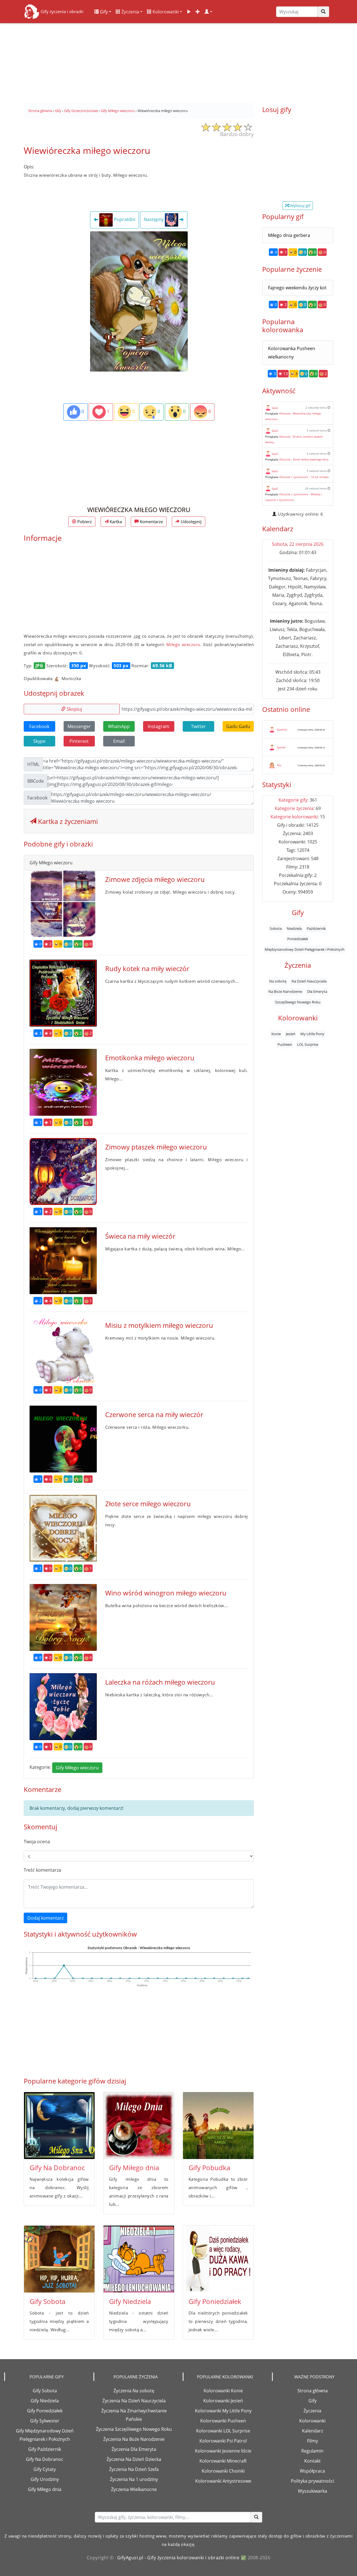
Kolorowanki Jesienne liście (223, 2451)
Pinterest (79, 741)
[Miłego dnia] (139, 2126)
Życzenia (130, 12)
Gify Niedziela (130, 2301)
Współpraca (312, 2471)
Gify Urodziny (45, 2479)
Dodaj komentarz (45, 1918)
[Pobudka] (218, 2126)
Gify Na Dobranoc (57, 2168)
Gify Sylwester (45, 2421)
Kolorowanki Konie (223, 2391)
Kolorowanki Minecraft (223, 2461)
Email (119, 741)
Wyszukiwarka (313, 2491)
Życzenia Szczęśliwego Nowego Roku (134, 2429)
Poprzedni (124, 220)
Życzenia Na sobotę (134, 2391)
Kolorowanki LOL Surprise (223, 2431)
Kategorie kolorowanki (294, 817)
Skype (39, 741)
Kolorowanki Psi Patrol (223, 2441)
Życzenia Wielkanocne (134, 2489)
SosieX (281, 747)
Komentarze (151, 521)
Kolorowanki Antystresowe (223, 2481)
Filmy (313, 2441)
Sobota (276, 928)
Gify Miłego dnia (134, 2168)
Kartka (115, 521)
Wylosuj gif (300, 206)
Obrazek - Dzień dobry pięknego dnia (304, 459)
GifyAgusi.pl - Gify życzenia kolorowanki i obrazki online (178, 2558)
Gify (103, 12)
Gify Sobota (47, 2301)
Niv (279, 765)
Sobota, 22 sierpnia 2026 (298, 544)
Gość (275, 408)
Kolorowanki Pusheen (223, 2421)
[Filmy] (189, 12)
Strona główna (313, 2391)
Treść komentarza (42, 1870)
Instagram (159, 726)
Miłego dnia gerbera (289, 235)
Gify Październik (45, 2449)
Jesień (291, 1034)
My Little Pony (312, 1034)
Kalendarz (313, 2431)
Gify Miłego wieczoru (77, 1768)
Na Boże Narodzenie (285, 991)
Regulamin (312, 2451)
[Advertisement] (178, 61)
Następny (154, 220)
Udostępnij (191, 521)
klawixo (282, 729)
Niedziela (294, 928)
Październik (316, 928)
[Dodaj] (198, 12)
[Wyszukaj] (323, 12)
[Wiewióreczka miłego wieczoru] (139, 301)
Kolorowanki (165, 12)
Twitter (198, 726)
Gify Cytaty (45, 2469)
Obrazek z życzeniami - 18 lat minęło (304, 477)
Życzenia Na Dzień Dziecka (134, 2459)
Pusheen (285, 1044)
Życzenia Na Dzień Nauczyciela (134, 2401)
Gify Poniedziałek (215, 2301)
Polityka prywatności (313, 2481)
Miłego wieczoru (183, 644)
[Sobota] (59, 2259)
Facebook (39, 726)
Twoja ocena (37, 1842)
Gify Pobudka (209, 2168)
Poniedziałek (298, 939)
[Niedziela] (139, 2259)
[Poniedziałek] (218, 2259)
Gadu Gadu (238, 726)
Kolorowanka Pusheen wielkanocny (292, 353)
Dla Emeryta (317, 991)
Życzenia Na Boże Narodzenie (134, 2439)
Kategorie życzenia (294, 808)
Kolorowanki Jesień (223, 2401)
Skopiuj (74, 709)
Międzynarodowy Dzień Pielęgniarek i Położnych (305, 949)
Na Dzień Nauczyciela (309, 981)
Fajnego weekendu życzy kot (297, 288)
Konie (276, 1034)
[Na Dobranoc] (59, 2126)
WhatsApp (119, 726)
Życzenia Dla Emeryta (134, 2449)
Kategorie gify (293, 800)
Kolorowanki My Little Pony (223, 2411)
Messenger (79, 726)
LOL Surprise (308, 1044)
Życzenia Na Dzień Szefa (134, 2469)
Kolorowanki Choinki (223, 2471)
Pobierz (84, 521)
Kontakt (313, 2461)
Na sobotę (278, 981)
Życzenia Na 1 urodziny (134, 2479)
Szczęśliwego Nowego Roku (298, 1002)
